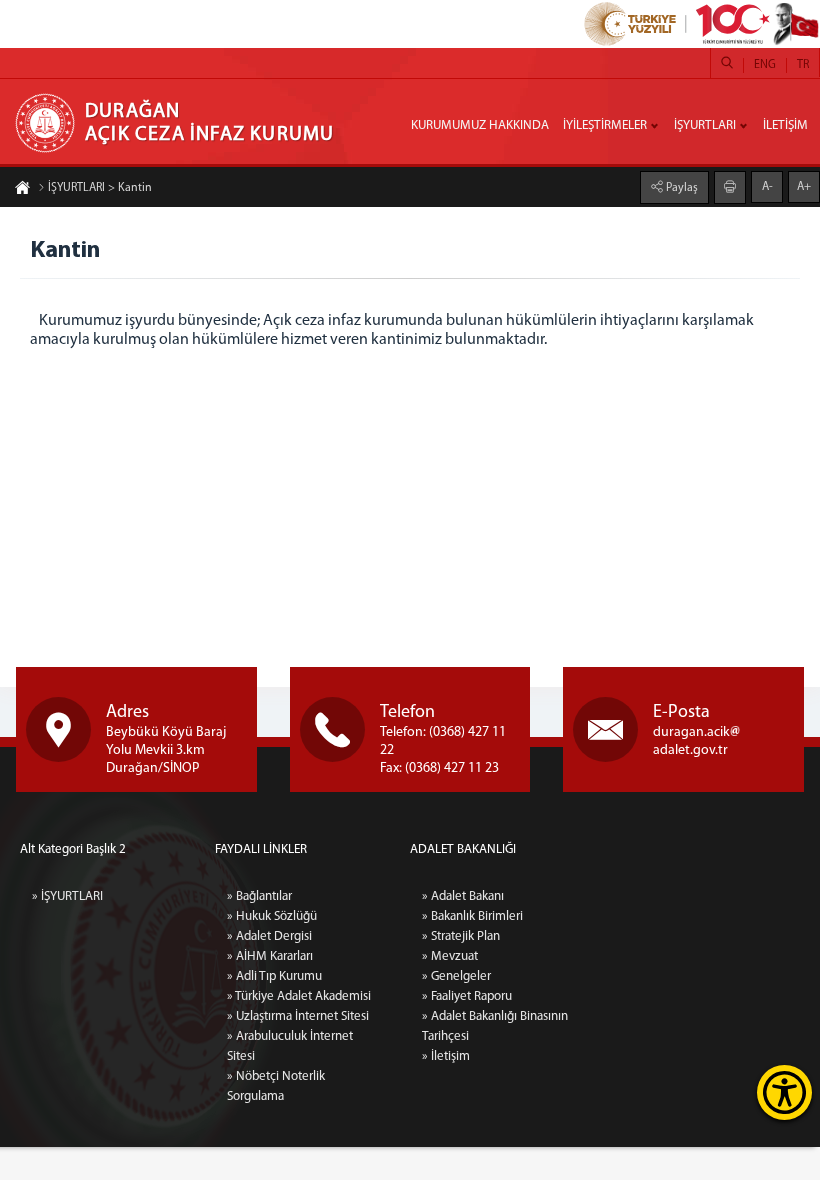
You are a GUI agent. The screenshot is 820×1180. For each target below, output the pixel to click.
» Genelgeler (456, 976)
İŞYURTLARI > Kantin (100, 188)
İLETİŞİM (785, 125)
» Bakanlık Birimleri (472, 916)
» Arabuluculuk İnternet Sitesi (290, 1046)
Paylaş (680, 188)
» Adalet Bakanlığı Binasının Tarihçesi (495, 1026)
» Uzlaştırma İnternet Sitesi (298, 1016)
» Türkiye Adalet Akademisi (299, 996)
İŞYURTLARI (705, 125)
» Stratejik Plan (461, 936)
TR (803, 65)
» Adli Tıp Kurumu (274, 976)
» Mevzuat (450, 956)
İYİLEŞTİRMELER (605, 125)
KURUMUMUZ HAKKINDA (480, 125)
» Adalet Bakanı (463, 896)
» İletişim (446, 1056)
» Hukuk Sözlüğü (272, 916)
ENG (765, 65)
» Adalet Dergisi (269, 936)
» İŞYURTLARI (67, 896)
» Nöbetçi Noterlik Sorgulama (276, 1086)
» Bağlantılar (259, 896)
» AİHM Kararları (270, 956)
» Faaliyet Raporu (467, 996)
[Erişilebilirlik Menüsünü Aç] (784, 1092)
